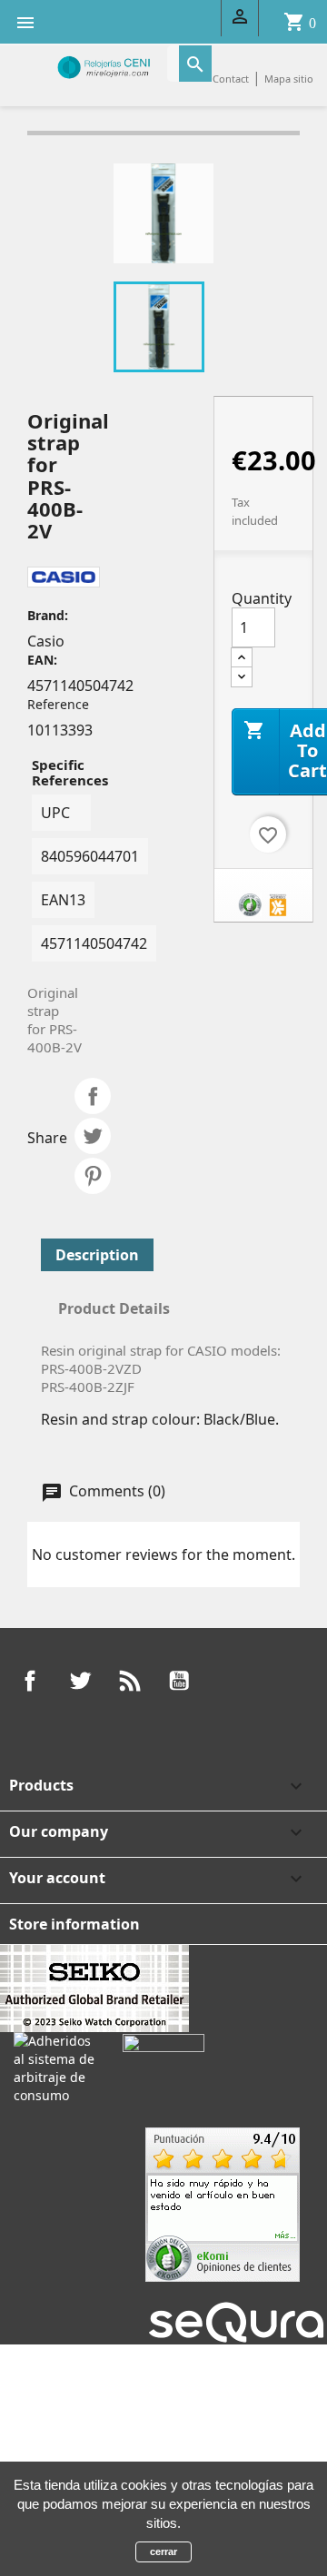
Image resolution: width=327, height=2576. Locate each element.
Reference (58, 704)
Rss (130, 1681)
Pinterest (93, 1176)
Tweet (93, 1136)
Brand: (48, 615)
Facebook (30, 1681)
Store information (74, 1924)
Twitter (80, 1681)
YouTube (179, 1681)
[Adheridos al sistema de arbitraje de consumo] (54, 2067)
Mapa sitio (289, 79)
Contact (231, 79)
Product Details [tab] (114, 1308)
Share (93, 1096)
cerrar (163, 2551)
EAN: (42, 660)
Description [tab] (97, 1255)
